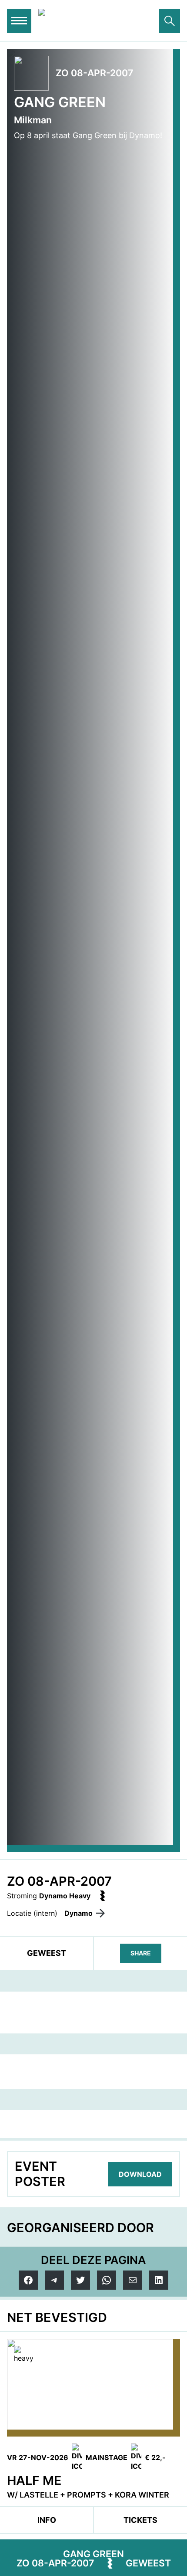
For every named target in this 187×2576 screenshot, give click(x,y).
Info (47, 2520)
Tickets (140, 2520)
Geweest (148, 2563)
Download (140, 2174)
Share (141, 1953)
